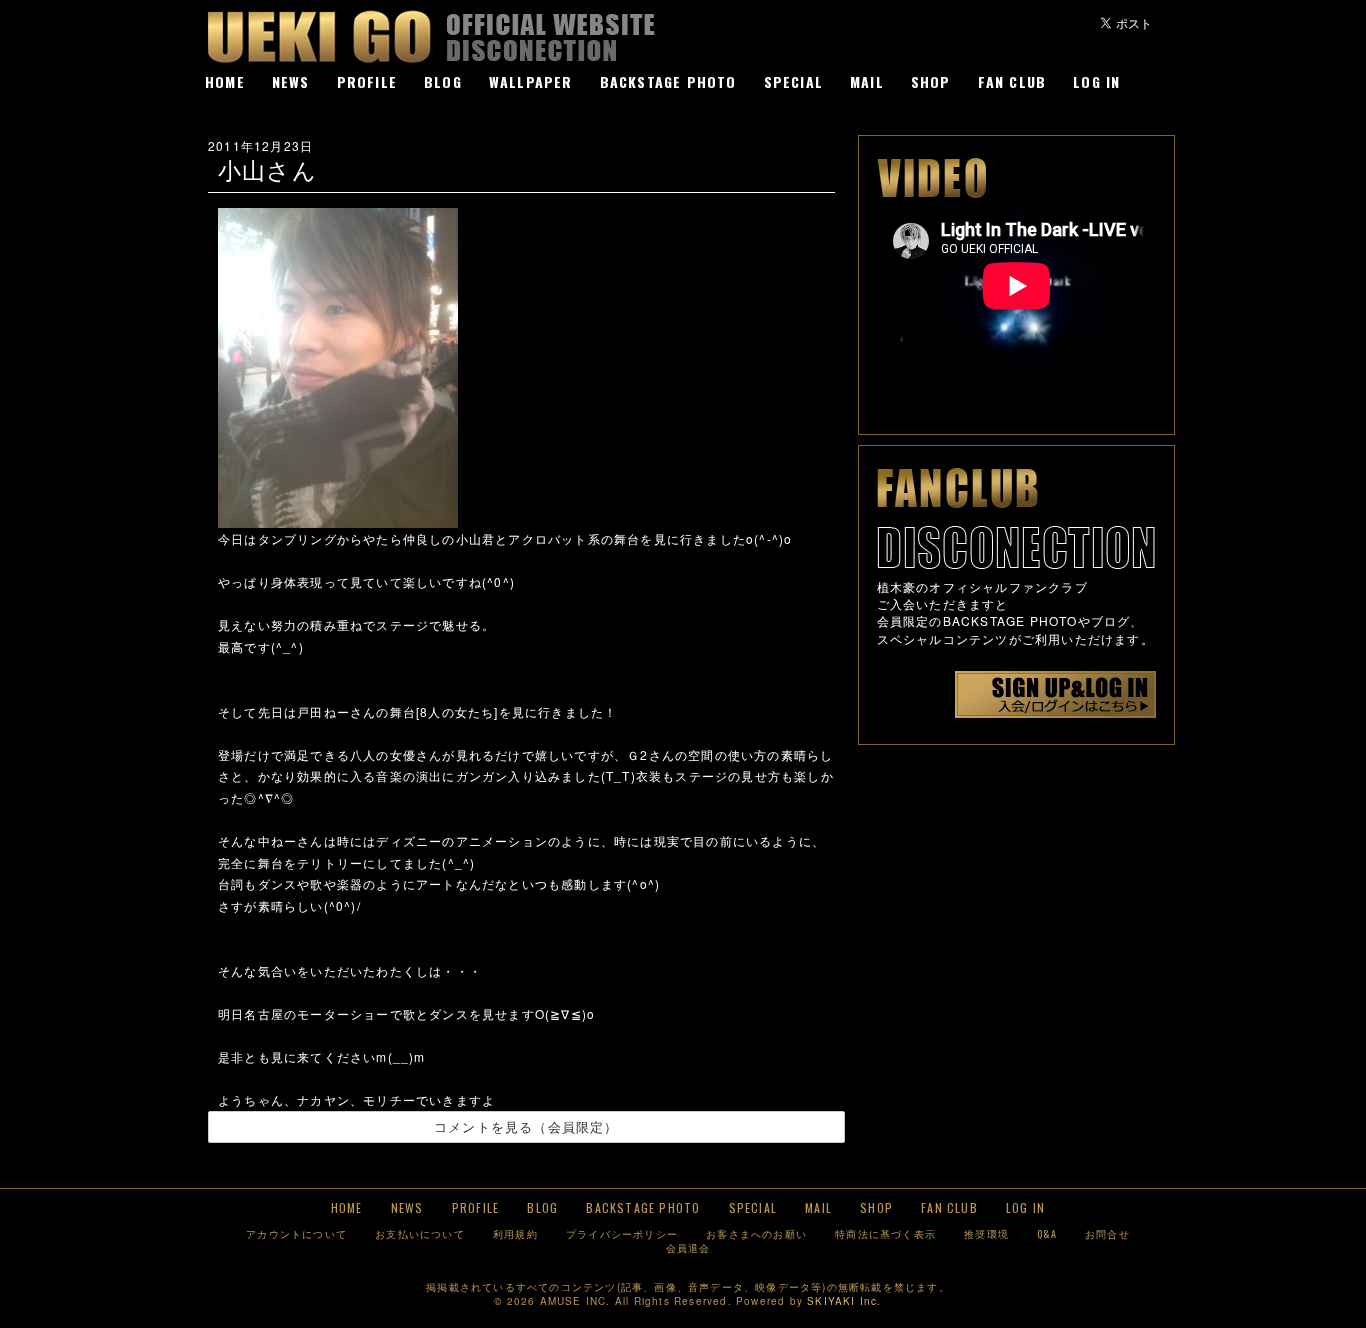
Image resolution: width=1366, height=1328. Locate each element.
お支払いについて (420, 1233)
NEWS (291, 81)
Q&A (1047, 1233)
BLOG (443, 81)
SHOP (931, 81)
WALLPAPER (531, 81)
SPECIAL (793, 81)
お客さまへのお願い (756, 1233)
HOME (225, 81)
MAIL (867, 81)
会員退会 (688, 1247)
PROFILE (367, 81)
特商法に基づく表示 (885, 1233)
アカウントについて (296, 1233)
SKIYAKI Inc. (844, 1301)
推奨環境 (986, 1233)
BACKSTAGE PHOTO (668, 81)
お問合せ (1107, 1233)
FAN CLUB (1012, 81)
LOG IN (1096, 81)
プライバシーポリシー (622, 1233)
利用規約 (515, 1233)
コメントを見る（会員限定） (526, 1126)
